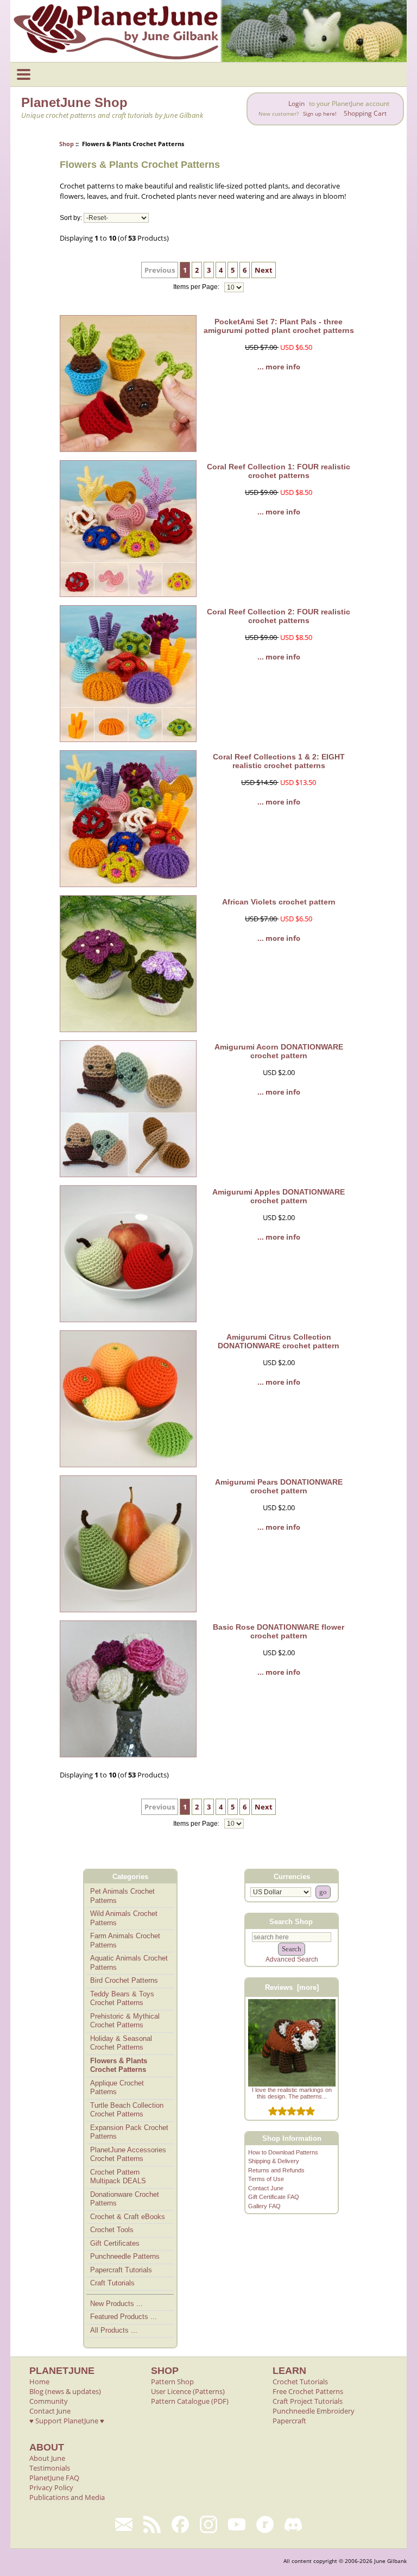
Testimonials (50, 2468)
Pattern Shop (172, 2382)
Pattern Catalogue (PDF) (190, 2401)
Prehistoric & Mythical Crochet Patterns (125, 2021)
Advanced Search (292, 1959)
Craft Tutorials (112, 2283)
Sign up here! (320, 114)
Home (39, 2382)
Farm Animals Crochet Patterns (125, 1940)
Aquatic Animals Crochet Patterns (129, 1963)
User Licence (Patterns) (188, 2391)
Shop (67, 144)
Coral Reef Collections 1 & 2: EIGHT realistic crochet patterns (279, 761)
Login (296, 103)
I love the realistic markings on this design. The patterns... (292, 2093)
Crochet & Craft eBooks (128, 2217)
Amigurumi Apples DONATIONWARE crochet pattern (279, 1196)
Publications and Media (67, 2497)
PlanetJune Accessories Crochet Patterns (128, 2154)
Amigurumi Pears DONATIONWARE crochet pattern (279, 1486)
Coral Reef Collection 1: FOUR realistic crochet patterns (279, 471)
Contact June (266, 2188)
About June (47, 2458)
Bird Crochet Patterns (124, 1980)
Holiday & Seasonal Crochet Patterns (121, 2043)
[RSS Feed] (152, 2524)
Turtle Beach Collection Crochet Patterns (127, 2110)
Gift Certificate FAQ (274, 2197)
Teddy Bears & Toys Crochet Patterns (122, 1999)
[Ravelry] (265, 2524)
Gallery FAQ (264, 2206)
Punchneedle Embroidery (314, 2411)
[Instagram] (208, 2524)
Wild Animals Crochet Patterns (124, 1918)
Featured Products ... (124, 2317)
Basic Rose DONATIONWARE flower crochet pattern (279, 1631)
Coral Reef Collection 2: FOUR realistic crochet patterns (279, 616)
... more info (279, 367)
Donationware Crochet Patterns (125, 2199)
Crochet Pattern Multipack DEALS (118, 2177)
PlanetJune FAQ (54, 2478)
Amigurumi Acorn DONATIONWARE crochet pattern (279, 1051)
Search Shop (291, 1921)
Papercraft (289, 2421)
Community (49, 2401)
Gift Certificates (115, 2243)
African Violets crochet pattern (279, 902)
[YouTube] (237, 2524)
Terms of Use (266, 2179)
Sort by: (71, 218)
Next (264, 270)
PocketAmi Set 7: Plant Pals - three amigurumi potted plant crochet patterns (279, 326)
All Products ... (114, 2330)
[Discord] (293, 2524)
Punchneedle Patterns (125, 2256)
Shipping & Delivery (274, 2161)
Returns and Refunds (276, 2170)
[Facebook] (180, 2524)
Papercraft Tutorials (121, 2270)
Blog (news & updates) (65, 2391)
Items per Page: (197, 287)
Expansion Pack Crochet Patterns (129, 2132)
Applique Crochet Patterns (117, 2088)
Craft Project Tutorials (308, 2401)
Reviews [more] (292, 1987)
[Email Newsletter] (124, 2524)
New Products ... (116, 2304)
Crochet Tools (112, 2230)
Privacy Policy (51, 2487)
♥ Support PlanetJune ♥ (67, 2421)
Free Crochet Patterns (308, 2391)
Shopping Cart (365, 113)
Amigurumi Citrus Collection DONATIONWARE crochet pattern (279, 1341)
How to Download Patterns (283, 2152)
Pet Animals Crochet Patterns (122, 1896)
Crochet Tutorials (300, 2382)
